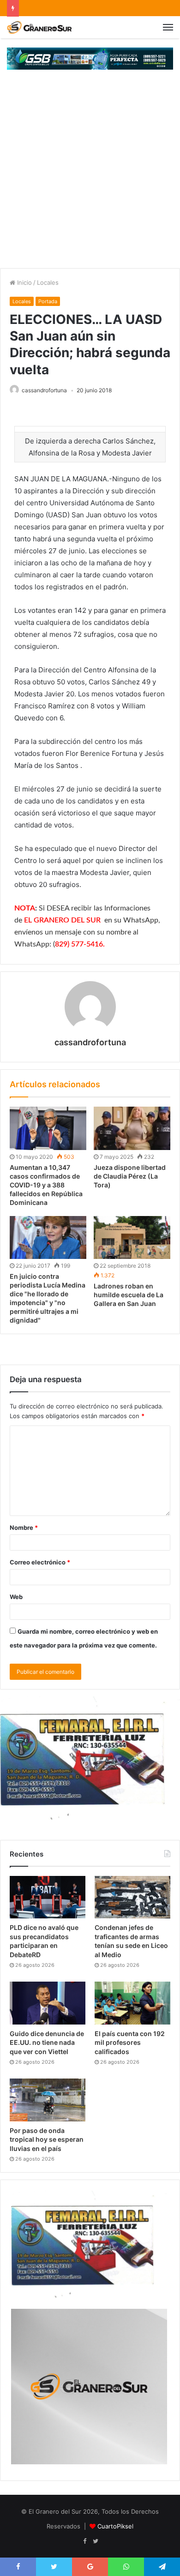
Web (16, 1597)
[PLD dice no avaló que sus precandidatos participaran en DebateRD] (48, 1897)
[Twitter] (96, 2541)
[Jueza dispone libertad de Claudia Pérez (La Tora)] (132, 1128)
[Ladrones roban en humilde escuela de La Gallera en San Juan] (132, 1238)
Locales (48, 282)
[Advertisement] (90, 174)
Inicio (24, 282)
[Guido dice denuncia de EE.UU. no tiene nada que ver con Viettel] (48, 2003)
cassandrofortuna (44, 390)
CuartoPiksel (115, 2526)
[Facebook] (84, 2541)
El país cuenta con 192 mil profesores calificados (130, 2043)
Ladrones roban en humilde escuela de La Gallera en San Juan (129, 1295)
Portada (48, 301)
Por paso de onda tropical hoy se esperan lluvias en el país (47, 2139)
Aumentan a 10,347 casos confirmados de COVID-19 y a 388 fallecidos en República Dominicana (46, 1185)
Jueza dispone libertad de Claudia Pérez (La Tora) (130, 1176)
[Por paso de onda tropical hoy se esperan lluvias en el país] (48, 2100)
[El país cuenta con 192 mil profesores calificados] (132, 2003)
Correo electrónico (40, 1562)
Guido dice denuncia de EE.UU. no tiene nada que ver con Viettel (47, 2043)
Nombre (24, 1528)
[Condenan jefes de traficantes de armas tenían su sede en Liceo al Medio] (132, 1897)
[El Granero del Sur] (39, 27)
